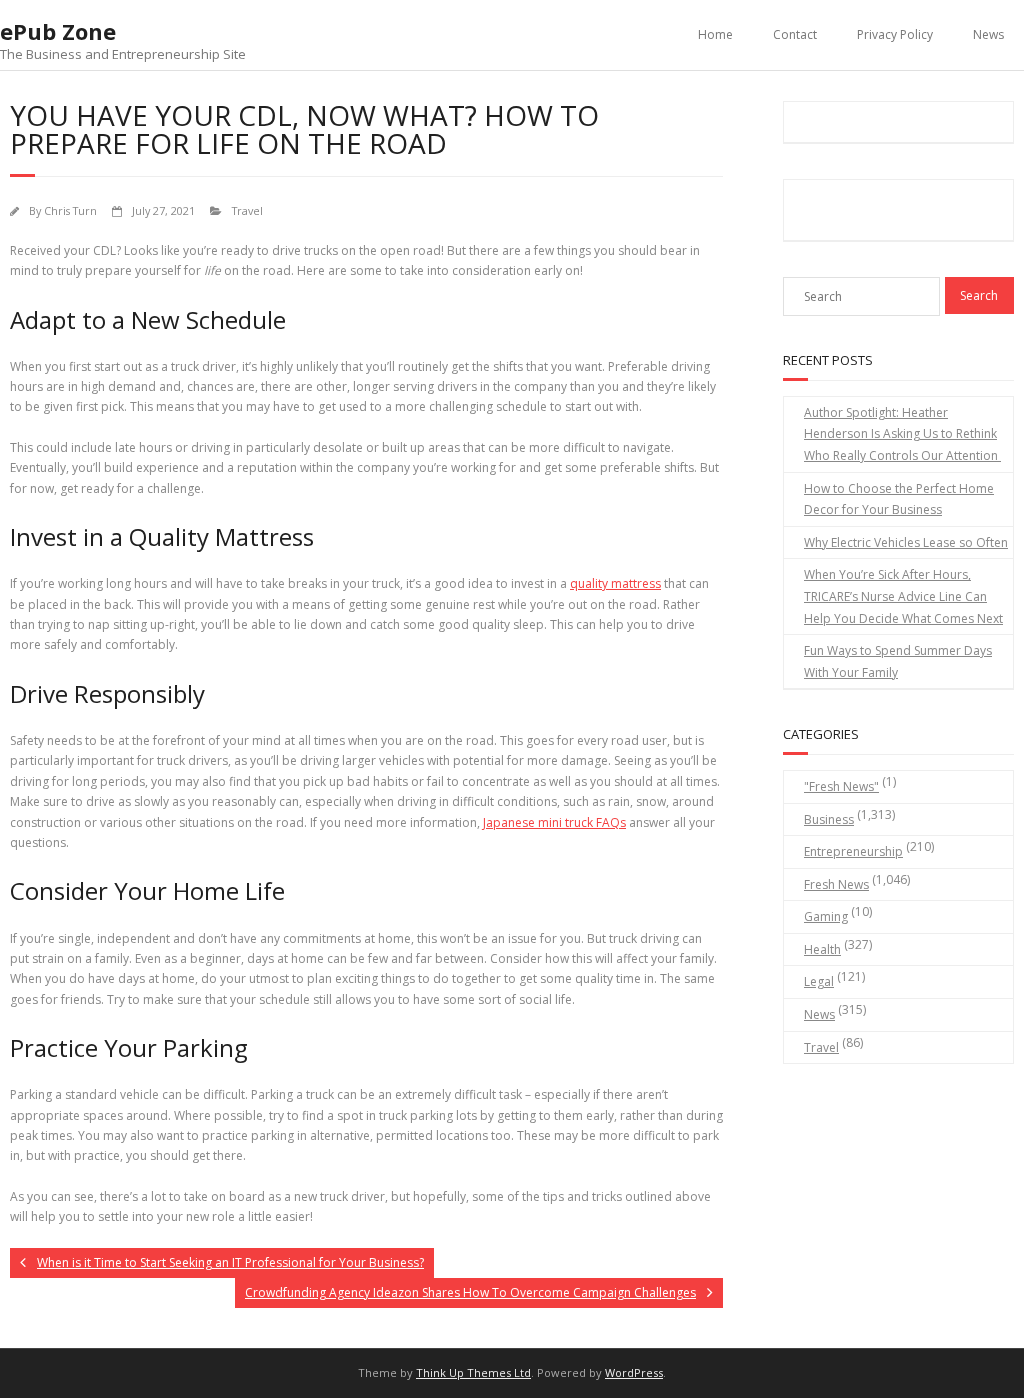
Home (715, 34)
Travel (247, 210)
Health (822, 949)
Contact (795, 34)
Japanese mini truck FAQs (554, 822)
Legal (819, 981)
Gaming (826, 916)
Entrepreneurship (853, 851)
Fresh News (836, 884)
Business (829, 819)
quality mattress (615, 583)
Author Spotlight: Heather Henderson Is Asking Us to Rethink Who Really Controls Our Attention (902, 434)
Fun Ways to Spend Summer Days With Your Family (898, 661)
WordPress (634, 1372)
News (988, 34)
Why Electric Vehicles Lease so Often (906, 542)
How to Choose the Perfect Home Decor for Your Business (899, 499)
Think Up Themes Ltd (473, 1372)
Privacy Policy (895, 34)
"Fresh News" (841, 786)
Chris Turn (70, 210)
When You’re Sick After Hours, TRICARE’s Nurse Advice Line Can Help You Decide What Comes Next (903, 596)
